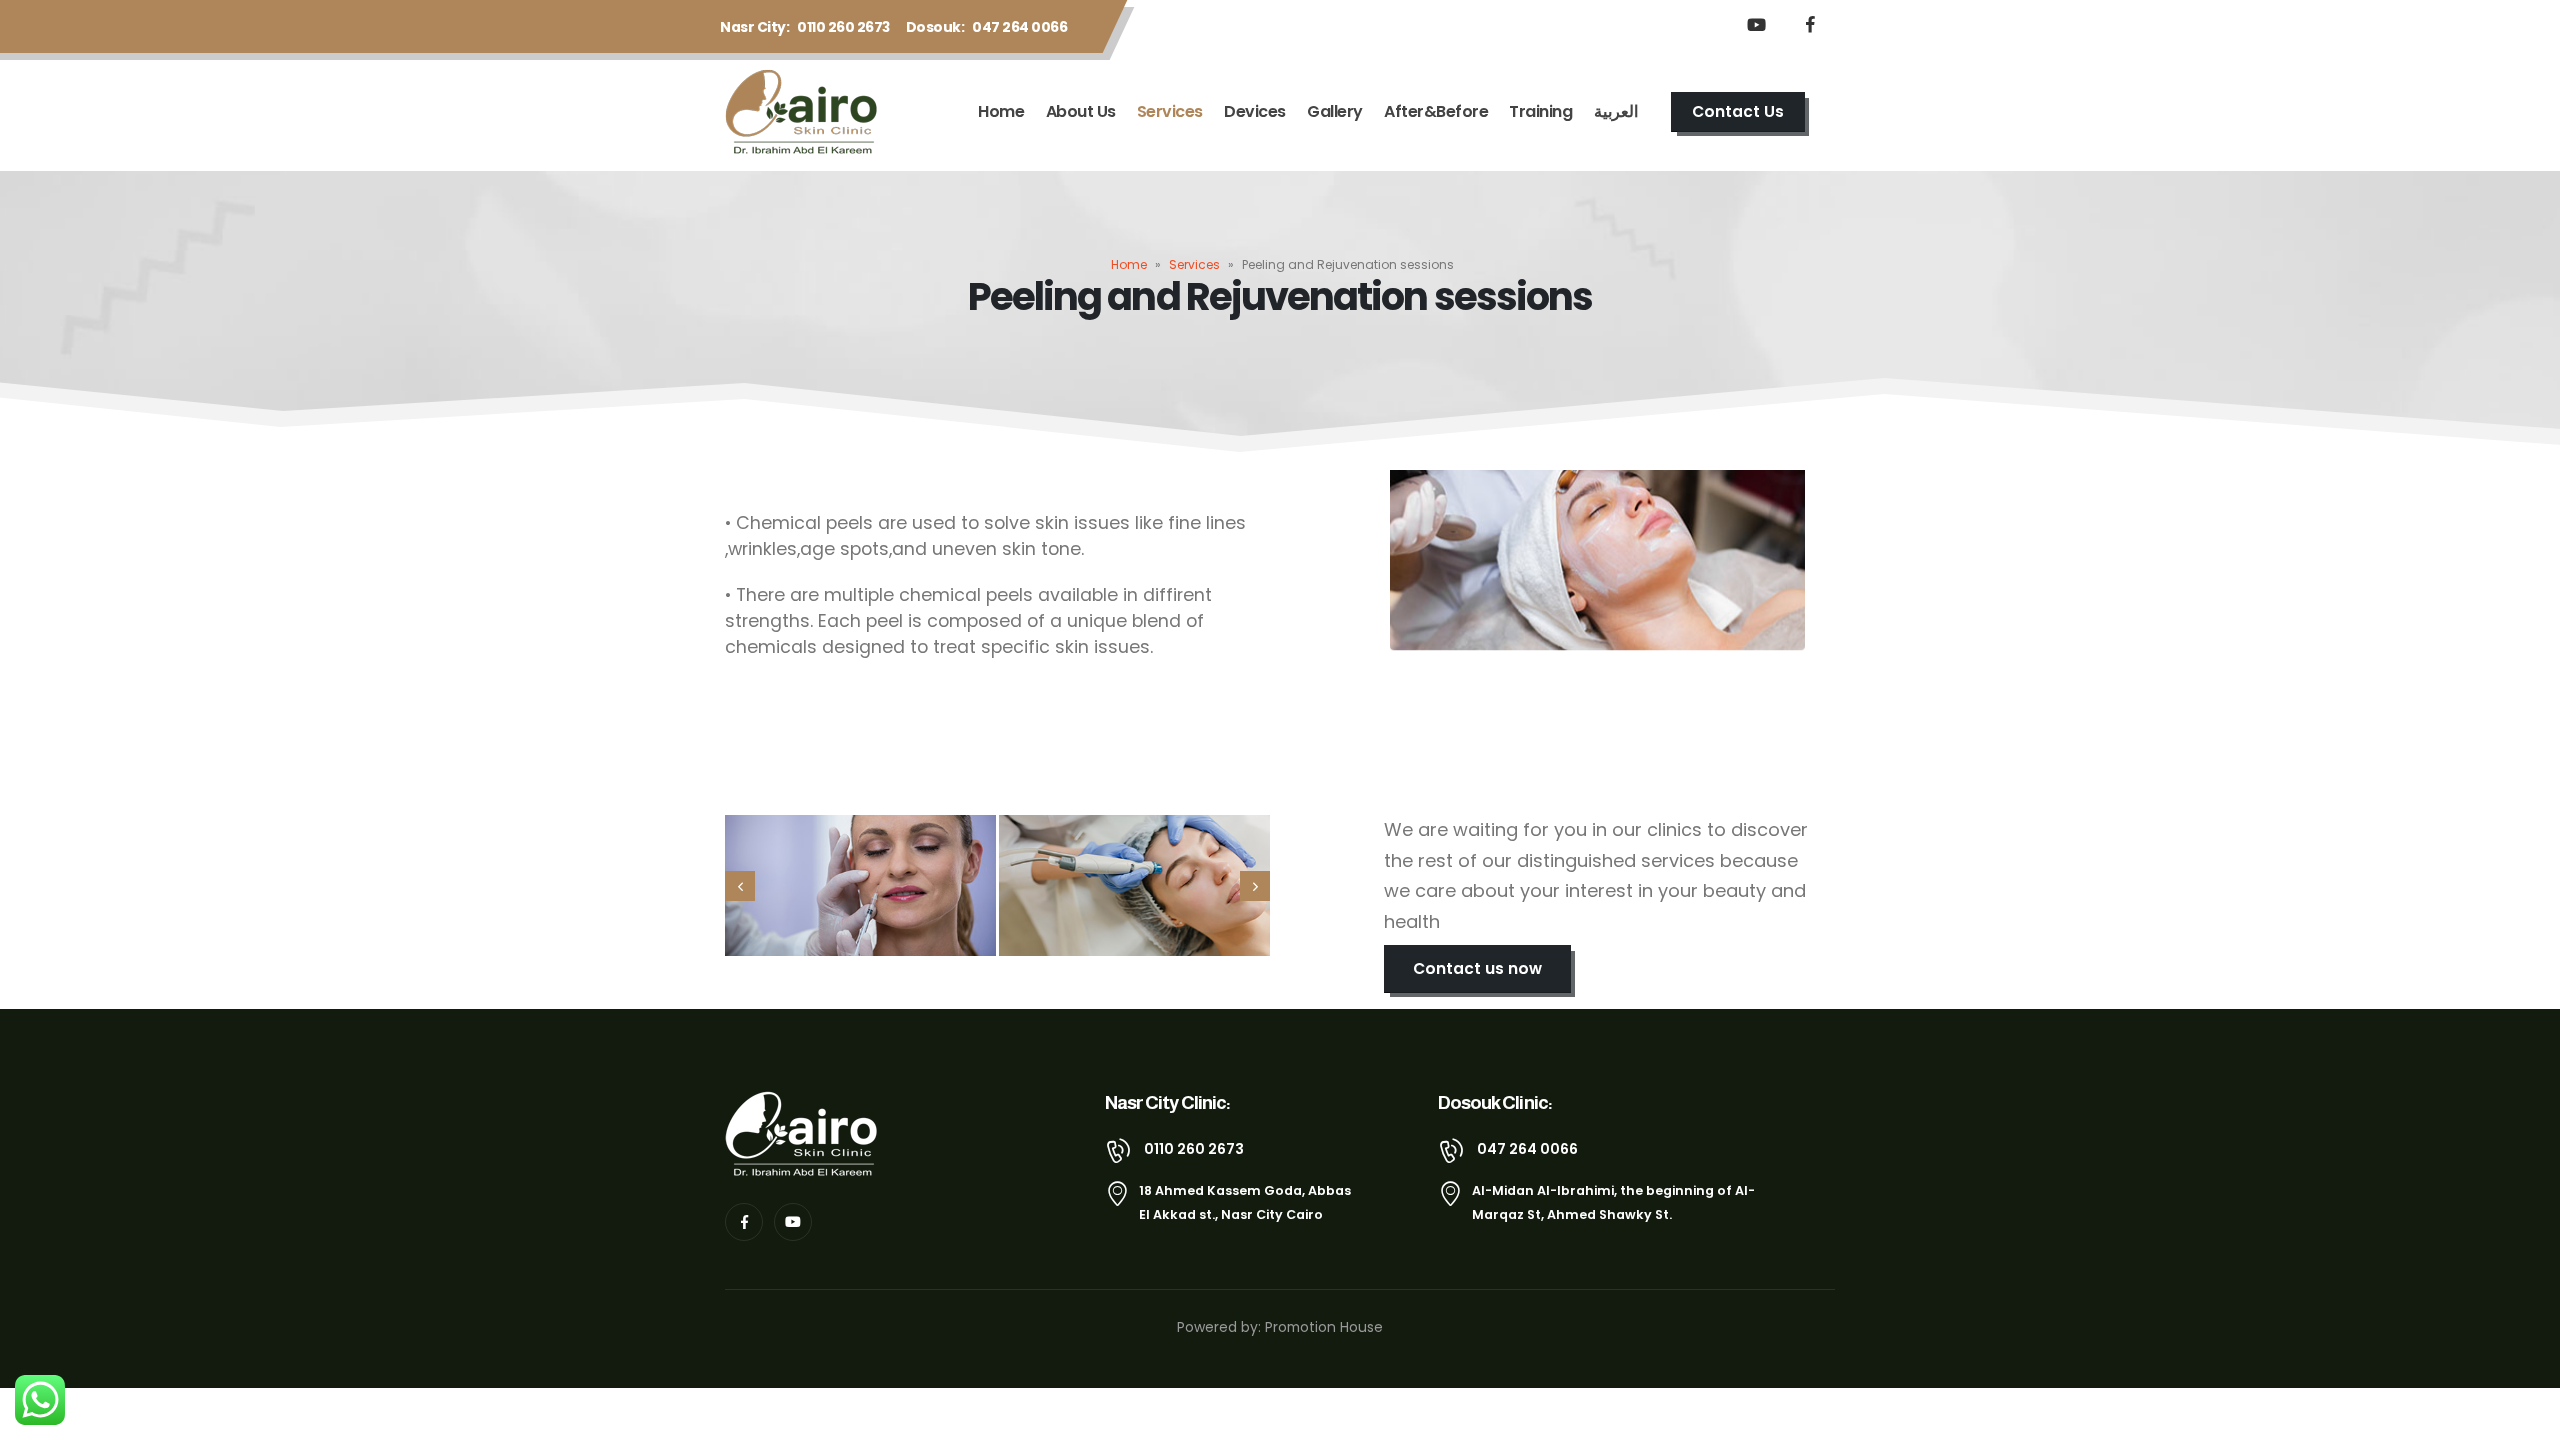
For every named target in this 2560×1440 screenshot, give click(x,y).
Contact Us (1738, 111)
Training (1540, 111)
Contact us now (1477, 968)
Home (1001, 111)
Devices (1255, 111)
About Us (1081, 111)
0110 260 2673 (843, 27)
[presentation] (740, 886)
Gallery (1335, 111)
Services (1170, 111)
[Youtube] (1756, 24)
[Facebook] (1810, 24)
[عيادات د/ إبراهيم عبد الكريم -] (806, 112)
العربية (1616, 111)
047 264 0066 (1019, 27)
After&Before (1436, 111)
